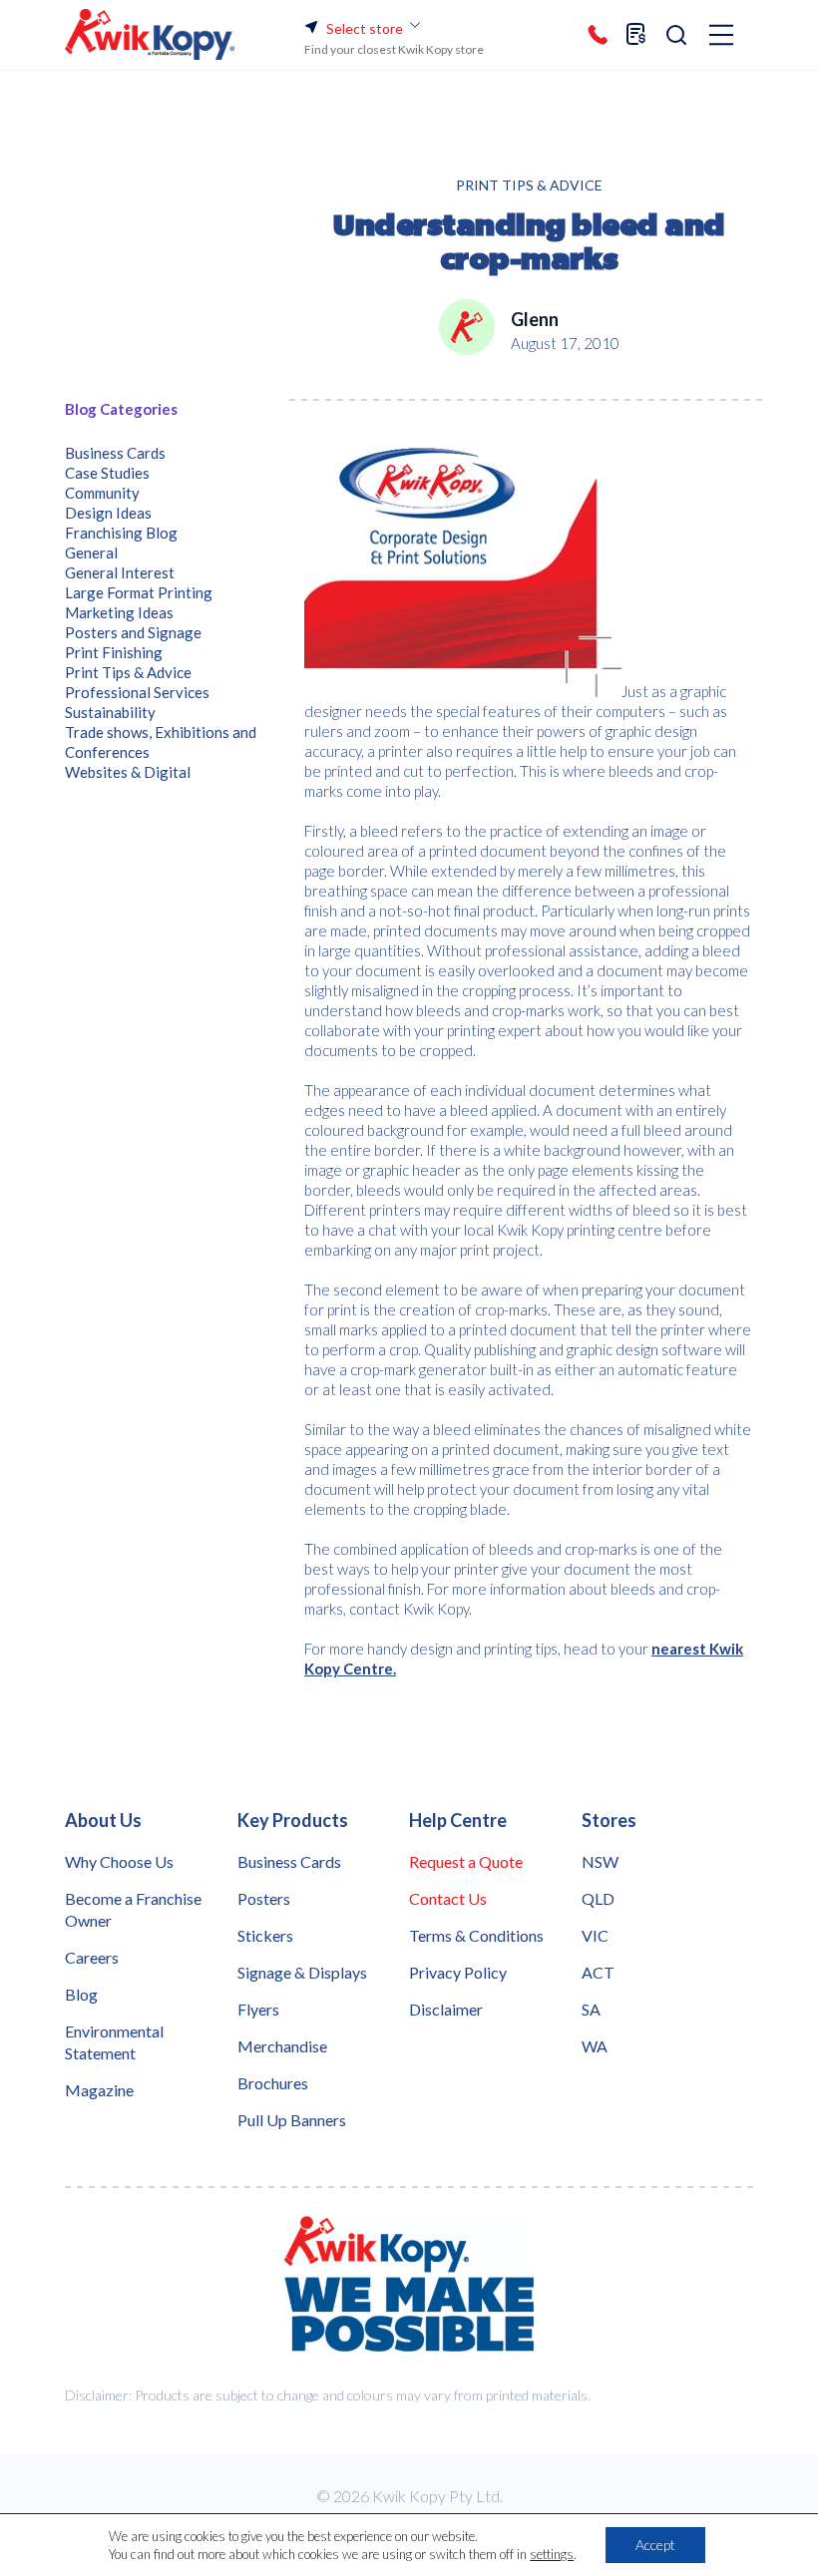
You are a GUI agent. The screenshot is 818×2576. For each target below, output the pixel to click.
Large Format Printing (139, 592)
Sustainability (110, 712)
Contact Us (448, 1898)
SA (591, 2009)
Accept (655, 2545)
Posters (264, 1898)
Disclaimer (446, 2009)
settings (552, 2554)
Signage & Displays (302, 1972)
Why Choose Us (119, 1861)
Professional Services (137, 692)
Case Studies (107, 473)
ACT (598, 1972)
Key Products (293, 1820)
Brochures (273, 2083)
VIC (595, 1935)
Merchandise (282, 2046)
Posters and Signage (133, 632)
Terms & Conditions (476, 1935)
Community (102, 493)
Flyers (258, 2009)
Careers (92, 1957)
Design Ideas (108, 513)
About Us (103, 1820)
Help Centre (458, 1820)
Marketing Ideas (119, 612)
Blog (81, 1994)
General (91, 552)
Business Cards (115, 453)
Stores (609, 1820)
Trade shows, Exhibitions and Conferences (161, 742)
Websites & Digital (128, 772)
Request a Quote (466, 1861)
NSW (600, 1861)
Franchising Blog (121, 533)
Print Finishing (114, 652)
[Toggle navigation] (721, 36)
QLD (598, 1898)
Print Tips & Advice (529, 185)
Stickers (265, 1935)
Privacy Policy (458, 1972)
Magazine (99, 2090)
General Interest (120, 572)
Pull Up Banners (292, 2120)
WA (595, 2046)
